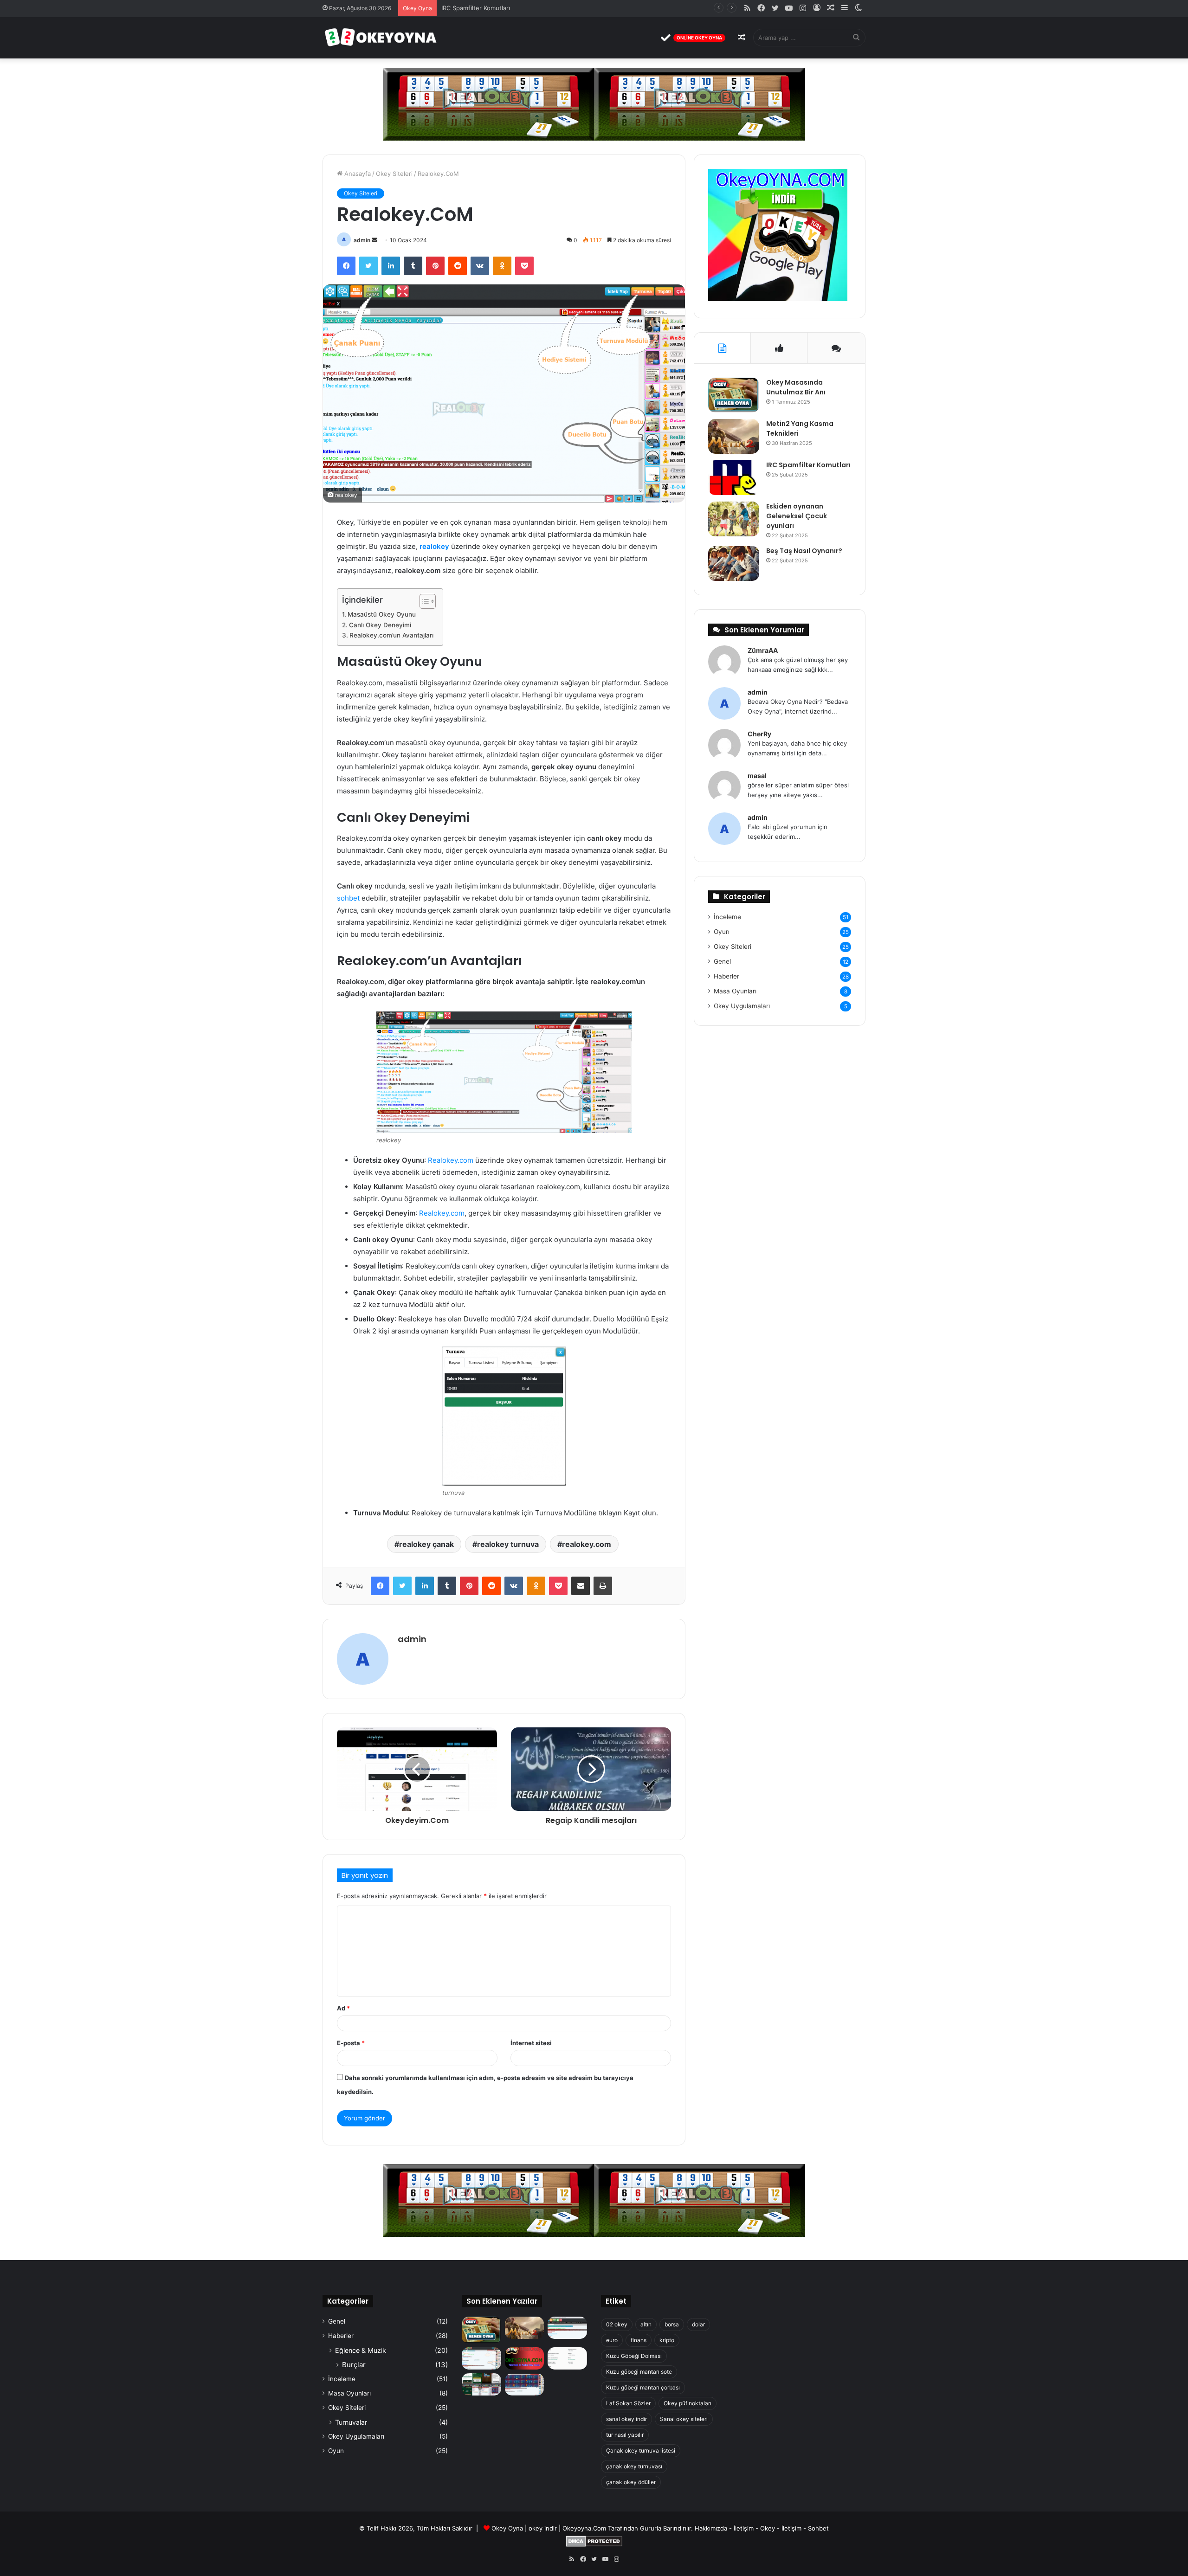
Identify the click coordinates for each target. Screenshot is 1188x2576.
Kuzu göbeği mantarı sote (639, 2372)
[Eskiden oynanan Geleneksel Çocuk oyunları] (734, 519)
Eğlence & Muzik (361, 2350)
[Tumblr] (413, 266)
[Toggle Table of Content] (423, 601)
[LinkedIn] (391, 266)
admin (362, 240)
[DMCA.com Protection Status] (594, 2544)
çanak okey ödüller (631, 2482)
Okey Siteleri (394, 174)
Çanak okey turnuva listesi (641, 2450)
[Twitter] (368, 266)
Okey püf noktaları (688, 2403)
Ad (343, 2008)
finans (639, 2340)
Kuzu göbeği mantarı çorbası (643, 2387)
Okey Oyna (507, 2528)
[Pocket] (524, 266)
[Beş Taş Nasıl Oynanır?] (734, 563)
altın (646, 2324)
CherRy (759, 734)
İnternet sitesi (531, 2043)
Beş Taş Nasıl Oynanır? (804, 551)
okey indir (543, 2528)
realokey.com (587, 1544)
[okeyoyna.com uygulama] (778, 299)
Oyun (722, 932)
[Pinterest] (435, 266)
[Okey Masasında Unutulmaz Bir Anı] (734, 395)
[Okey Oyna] (381, 38)
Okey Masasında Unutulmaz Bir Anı (796, 387)
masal (757, 776)
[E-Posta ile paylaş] (581, 1586)
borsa (672, 2324)
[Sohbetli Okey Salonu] (525, 2384)
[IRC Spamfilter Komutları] (734, 478)
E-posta (351, 2043)
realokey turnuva (508, 1544)
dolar (698, 2324)
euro (612, 2340)
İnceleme (727, 917)
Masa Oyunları (735, 991)
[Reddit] (458, 266)
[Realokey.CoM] (481, 2358)
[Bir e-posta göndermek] (374, 240)
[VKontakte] (480, 266)
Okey (768, 2528)
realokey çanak (426, 1544)
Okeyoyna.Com (584, 2528)
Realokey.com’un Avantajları (391, 635)
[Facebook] (346, 266)
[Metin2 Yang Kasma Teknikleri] (734, 436)
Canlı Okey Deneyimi (380, 625)
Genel (722, 961)
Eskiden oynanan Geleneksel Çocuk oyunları (505, 8)
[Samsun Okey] (567, 2328)
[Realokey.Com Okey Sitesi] (525, 2358)
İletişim (744, 2528)
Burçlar (354, 2365)
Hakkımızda (711, 2528)
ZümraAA (763, 650)
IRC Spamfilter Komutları (808, 465)
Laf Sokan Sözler (628, 2403)
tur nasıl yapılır (625, 2435)
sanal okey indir (626, 2419)
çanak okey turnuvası (634, 2466)
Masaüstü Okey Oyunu (382, 614)
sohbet (348, 898)
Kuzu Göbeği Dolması (634, 2356)
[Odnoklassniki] (502, 266)
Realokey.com (451, 1160)
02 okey (617, 2324)
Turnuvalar (351, 2422)
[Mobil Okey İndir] (481, 2384)
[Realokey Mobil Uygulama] (567, 2358)
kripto (667, 2340)
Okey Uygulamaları (742, 1006)
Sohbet (818, 2528)
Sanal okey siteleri (684, 2419)
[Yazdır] (603, 1586)
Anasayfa (357, 174)
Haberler (726, 976)
